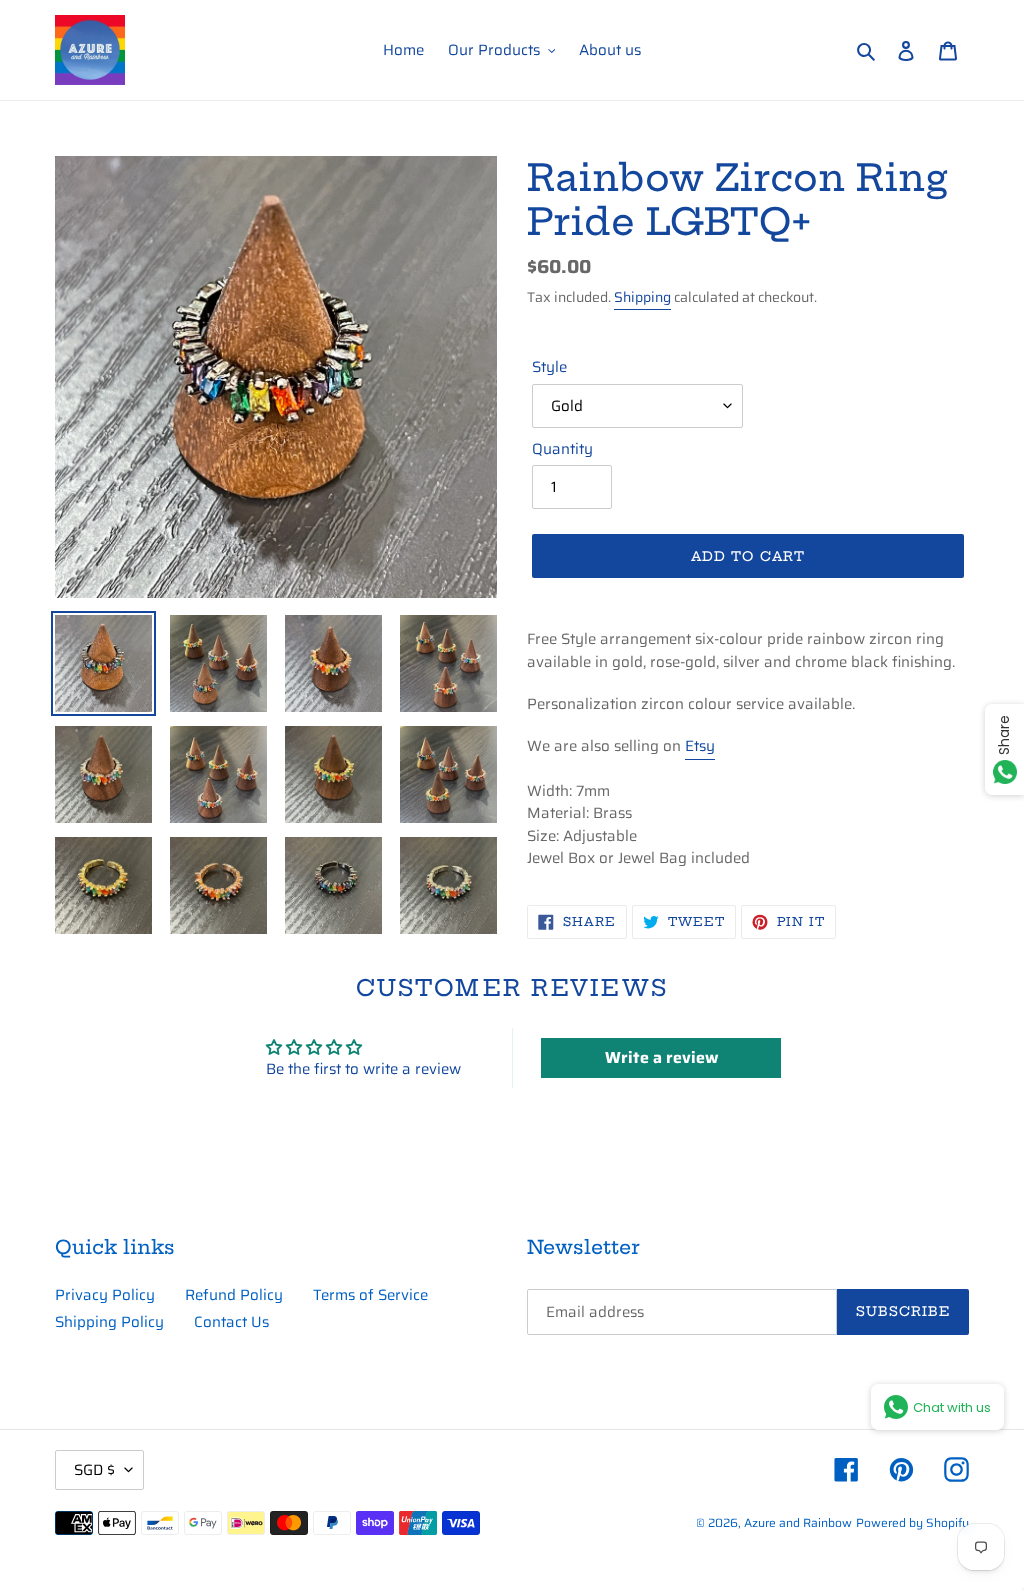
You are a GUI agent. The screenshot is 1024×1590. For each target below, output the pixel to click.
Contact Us (231, 1322)
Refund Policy (234, 1295)
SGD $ (94, 1470)
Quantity (562, 449)
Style (549, 367)
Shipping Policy (109, 1322)
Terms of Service (370, 1295)
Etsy (700, 746)
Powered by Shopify (912, 1522)
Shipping (642, 297)
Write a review (661, 1057)
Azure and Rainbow (798, 1522)
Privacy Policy (105, 1295)
